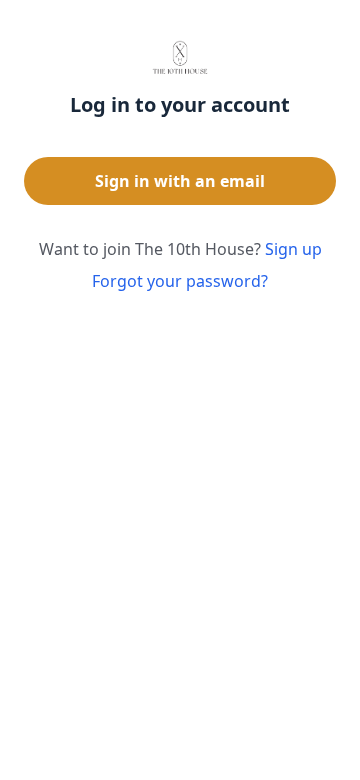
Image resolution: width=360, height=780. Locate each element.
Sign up (293, 249)
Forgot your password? (180, 281)
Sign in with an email (180, 181)
